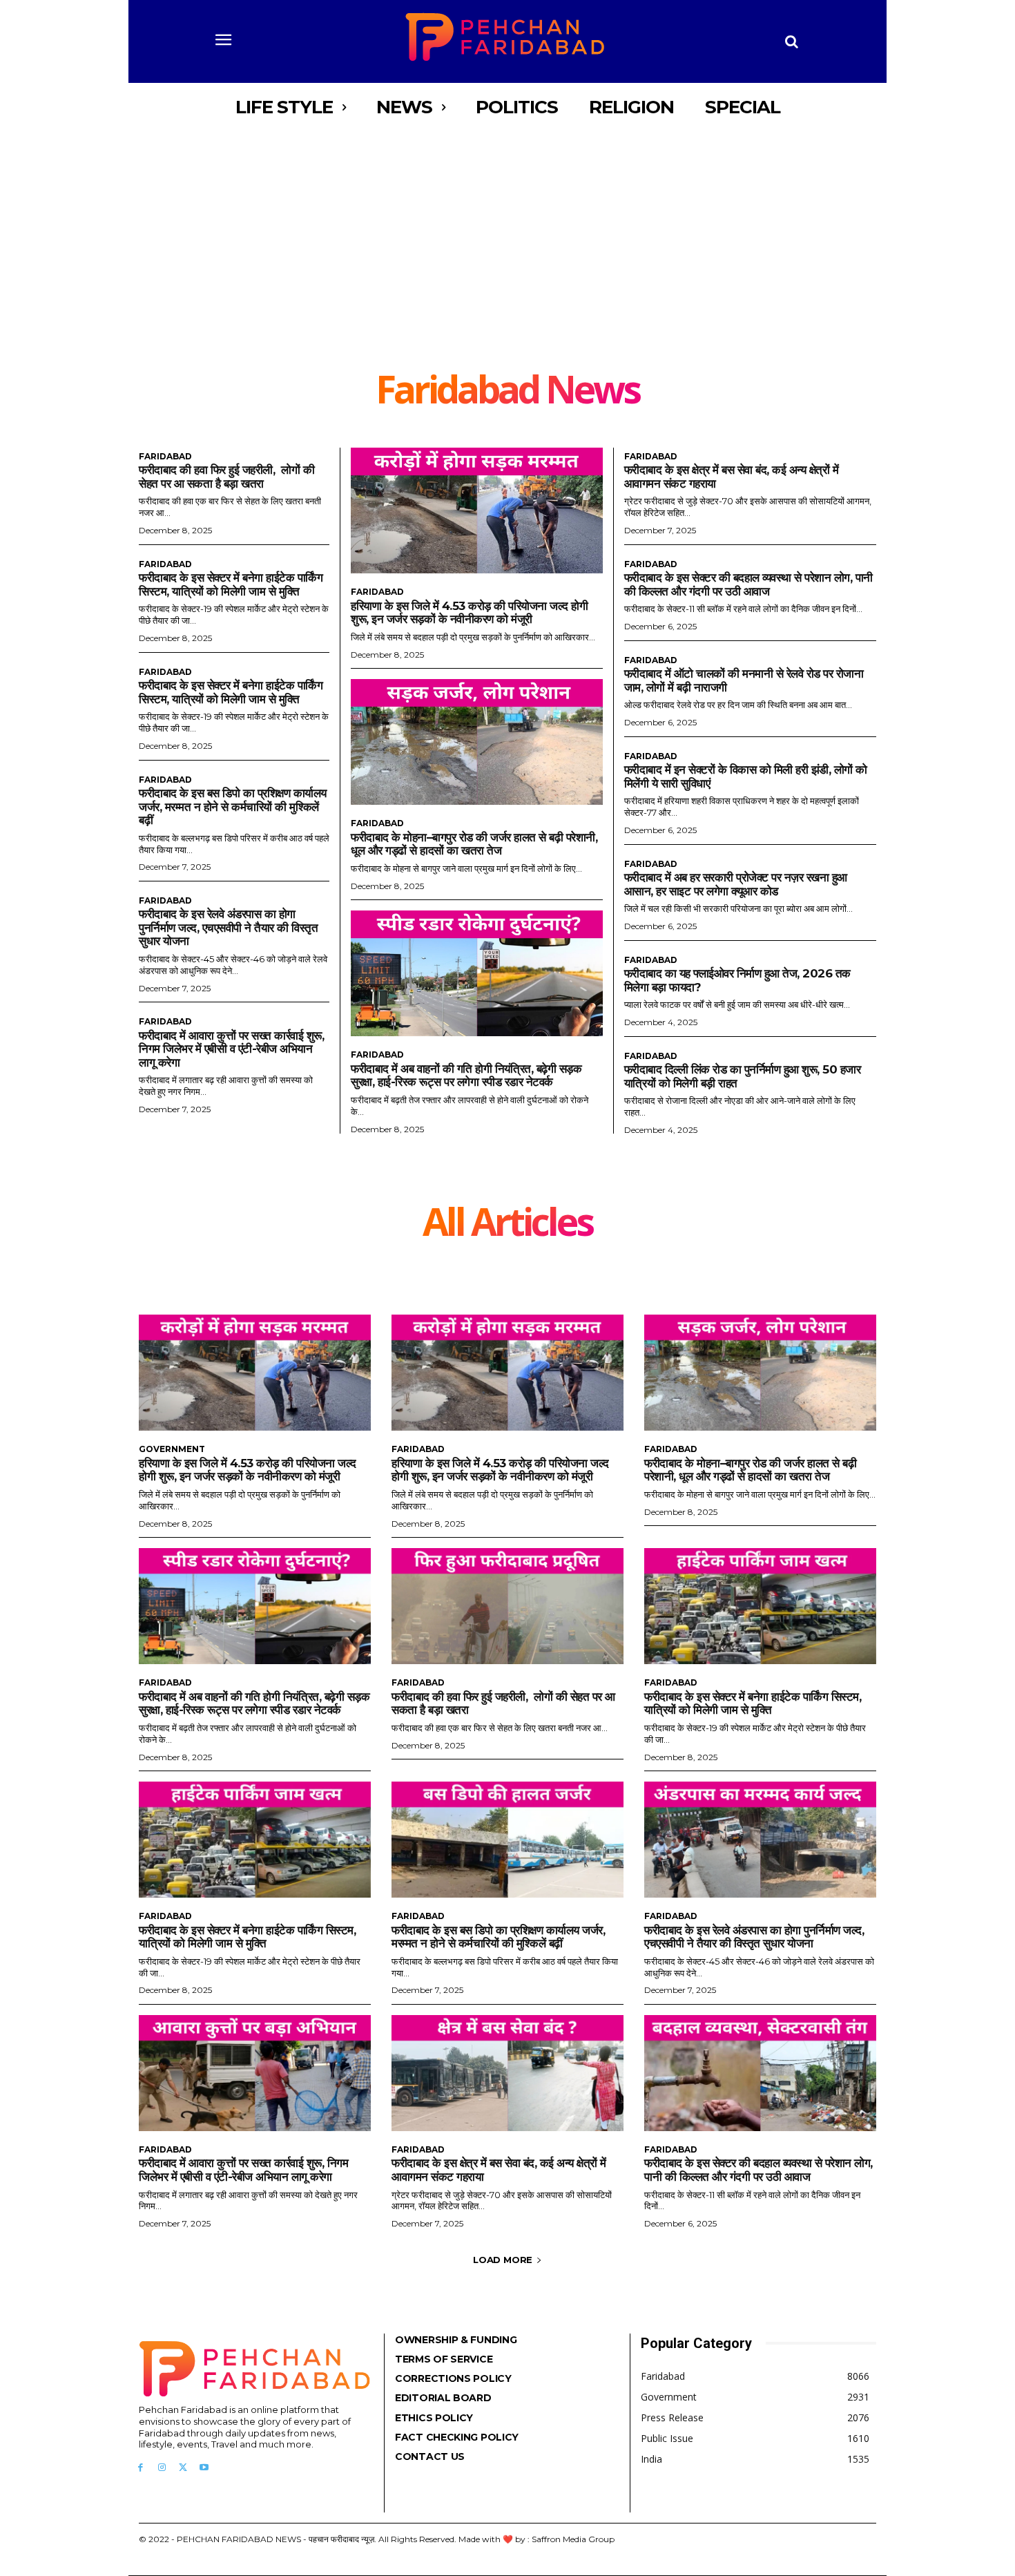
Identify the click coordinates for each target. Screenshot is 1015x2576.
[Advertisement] (507, 235)
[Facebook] (141, 2468)
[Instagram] (162, 2468)
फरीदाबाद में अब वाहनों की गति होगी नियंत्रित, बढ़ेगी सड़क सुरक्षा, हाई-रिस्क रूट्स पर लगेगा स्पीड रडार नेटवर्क (466, 1076)
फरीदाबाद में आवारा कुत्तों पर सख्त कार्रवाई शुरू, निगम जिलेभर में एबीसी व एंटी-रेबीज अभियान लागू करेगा (231, 1049)
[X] (183, 2468)
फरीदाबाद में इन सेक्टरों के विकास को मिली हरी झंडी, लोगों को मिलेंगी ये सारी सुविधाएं (746, 776)
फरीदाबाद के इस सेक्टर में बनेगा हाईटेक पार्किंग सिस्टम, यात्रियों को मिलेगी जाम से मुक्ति (231, 584)
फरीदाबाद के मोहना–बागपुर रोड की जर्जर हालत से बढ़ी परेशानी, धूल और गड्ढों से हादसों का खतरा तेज (474, 844)
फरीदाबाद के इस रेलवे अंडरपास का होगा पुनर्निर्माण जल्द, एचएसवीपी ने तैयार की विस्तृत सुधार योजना (228, 927)
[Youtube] (204, 2468)
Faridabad (165, 457)
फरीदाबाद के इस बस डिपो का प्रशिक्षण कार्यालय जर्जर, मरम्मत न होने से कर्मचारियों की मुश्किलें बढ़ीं (233, 807)
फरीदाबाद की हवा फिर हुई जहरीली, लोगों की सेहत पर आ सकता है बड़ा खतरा (226, 477)
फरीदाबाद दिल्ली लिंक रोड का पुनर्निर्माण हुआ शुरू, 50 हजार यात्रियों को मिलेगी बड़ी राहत (743, 1076)
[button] (792, 41)
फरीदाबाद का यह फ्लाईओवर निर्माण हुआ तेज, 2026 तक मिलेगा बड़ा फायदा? (737, 980)
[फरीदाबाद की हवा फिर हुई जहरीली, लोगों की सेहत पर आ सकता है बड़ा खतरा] (507, 1606)
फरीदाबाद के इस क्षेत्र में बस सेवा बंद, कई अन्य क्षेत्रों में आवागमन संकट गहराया (499, 2170)
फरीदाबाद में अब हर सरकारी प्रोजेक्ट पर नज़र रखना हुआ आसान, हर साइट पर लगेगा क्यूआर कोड (736, 884)
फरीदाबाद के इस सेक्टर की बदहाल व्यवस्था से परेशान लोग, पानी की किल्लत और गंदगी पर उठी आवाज (748, 584)
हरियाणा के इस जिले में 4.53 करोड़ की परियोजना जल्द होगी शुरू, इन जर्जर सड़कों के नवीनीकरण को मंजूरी (469, 613)
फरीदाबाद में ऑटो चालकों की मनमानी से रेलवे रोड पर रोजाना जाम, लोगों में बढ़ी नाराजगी (744, 680)
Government (172, 1449)
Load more (503, 2260)
